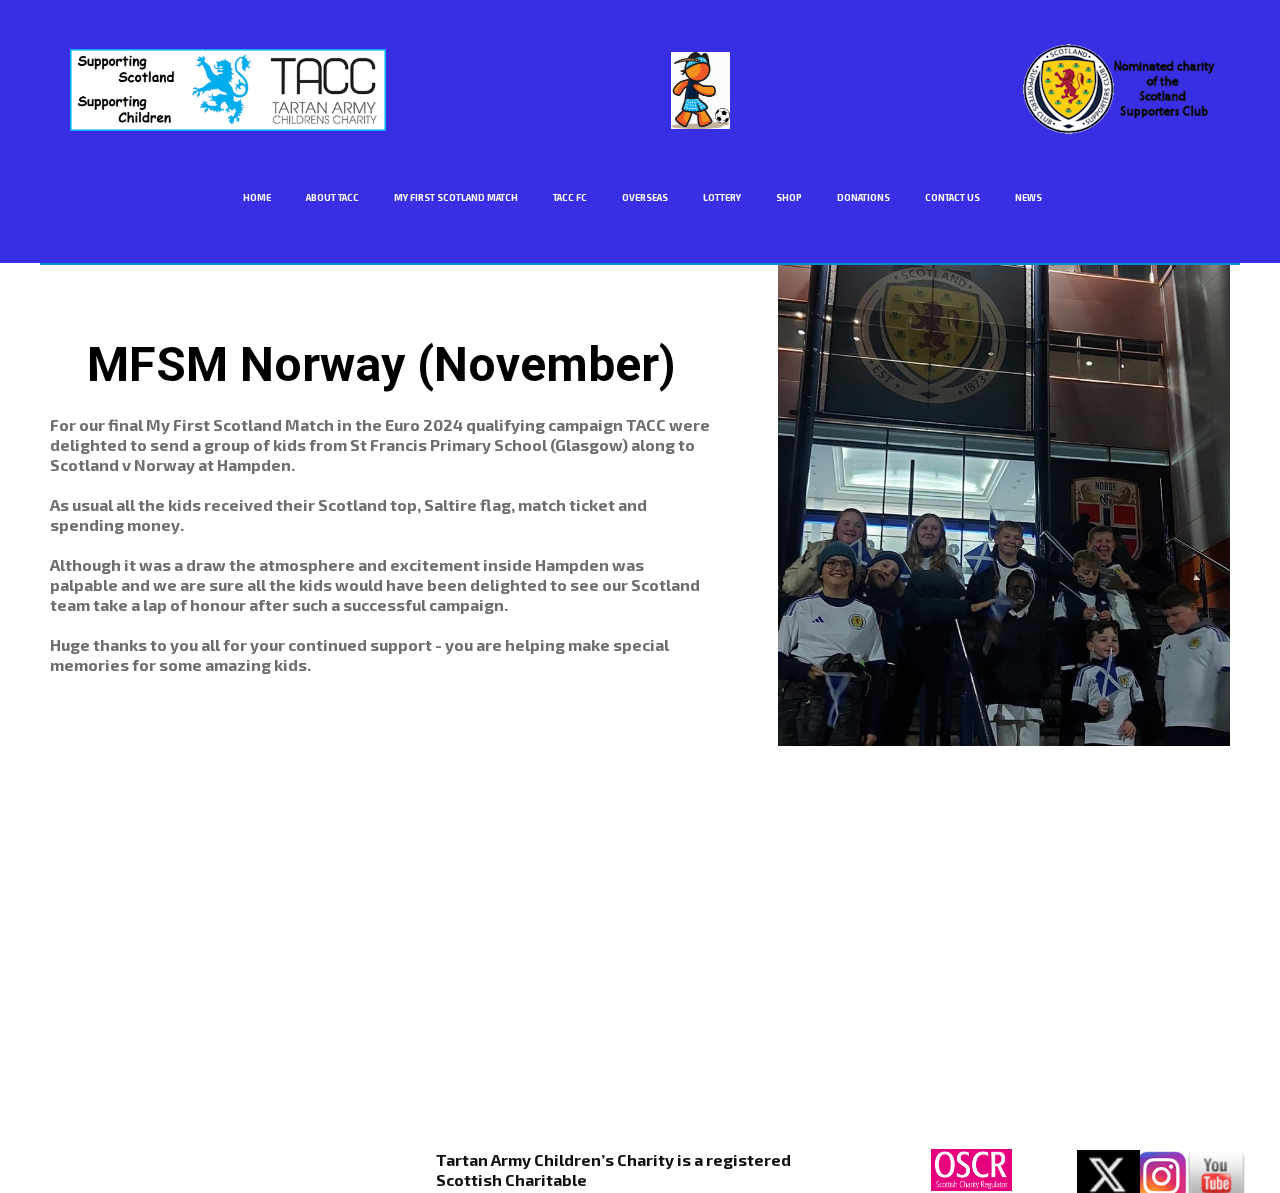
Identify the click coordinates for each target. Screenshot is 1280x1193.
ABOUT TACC (332, 197)
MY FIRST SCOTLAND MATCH (456, 197)
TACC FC (570, 197)
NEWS (1028, 197)
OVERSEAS (645, 197)
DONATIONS (863, 197)
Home (257, 197)
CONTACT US (952, 197)
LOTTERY (722, 197)
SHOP (789, 197)
